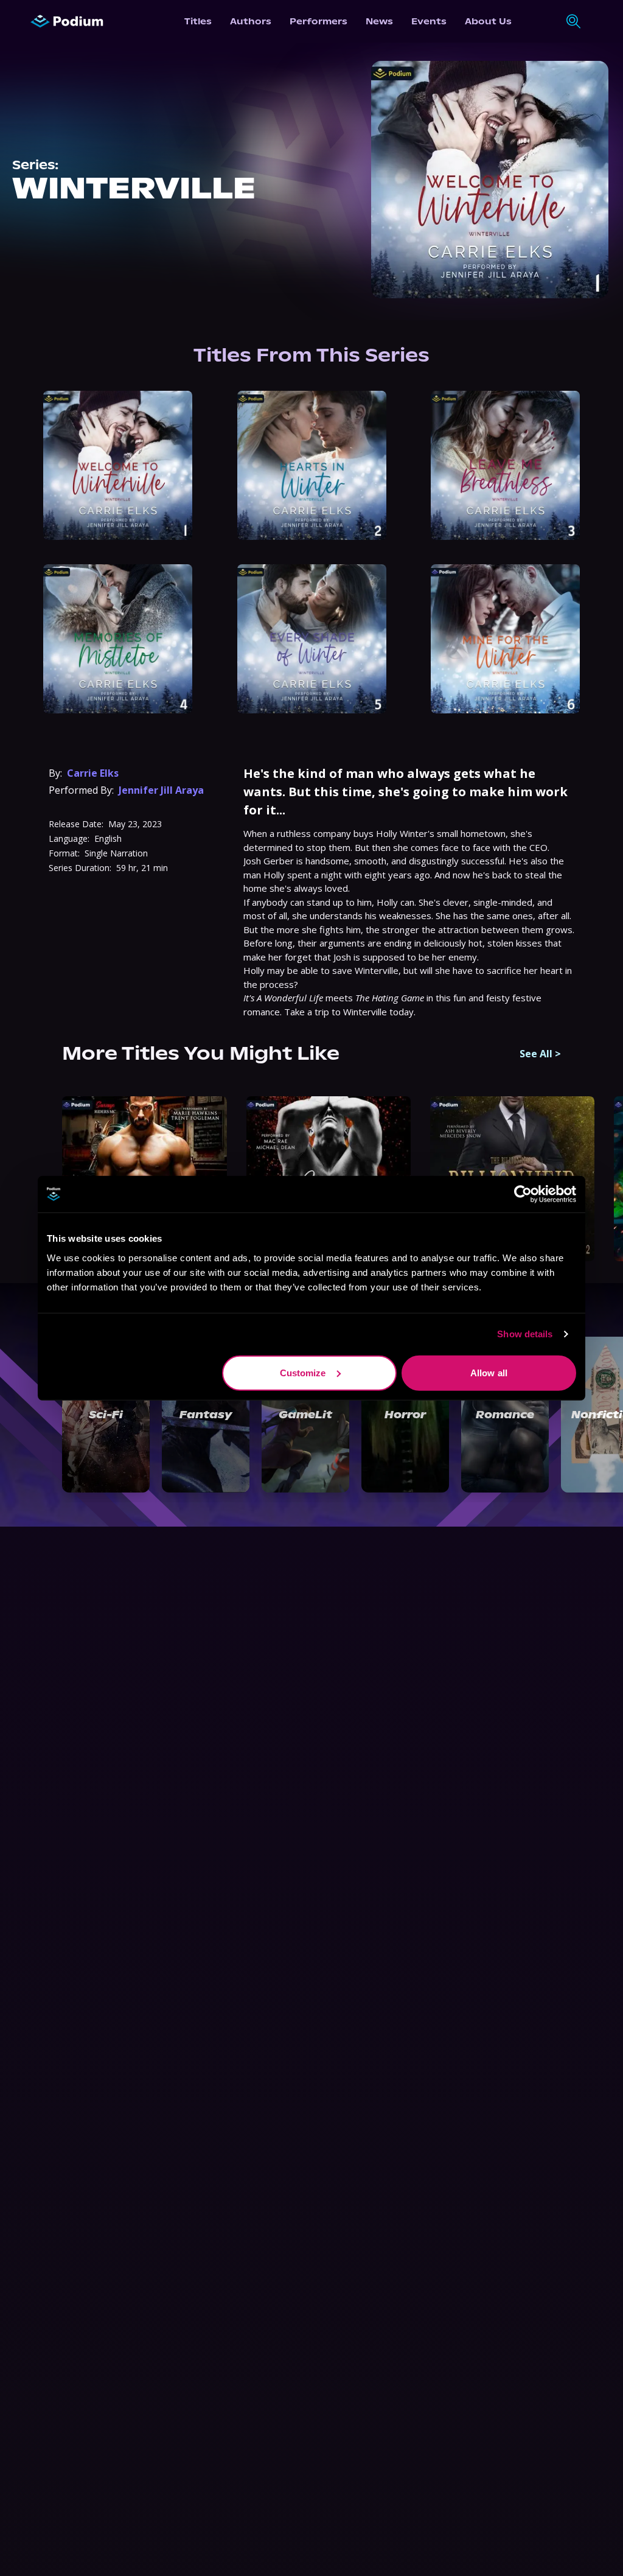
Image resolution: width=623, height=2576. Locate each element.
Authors (251, 21)
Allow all (489, 1372)
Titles (198, 21)
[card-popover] (118, 465)
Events (429, 21)
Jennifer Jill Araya (161, 790)
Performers (318, 21)
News (379, 21)
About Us (488, 21)
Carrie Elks (93, 773)
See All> (540, 1054)
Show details (525, 1334)
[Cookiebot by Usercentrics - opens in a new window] (523, 1194)
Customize (303, 1372)
